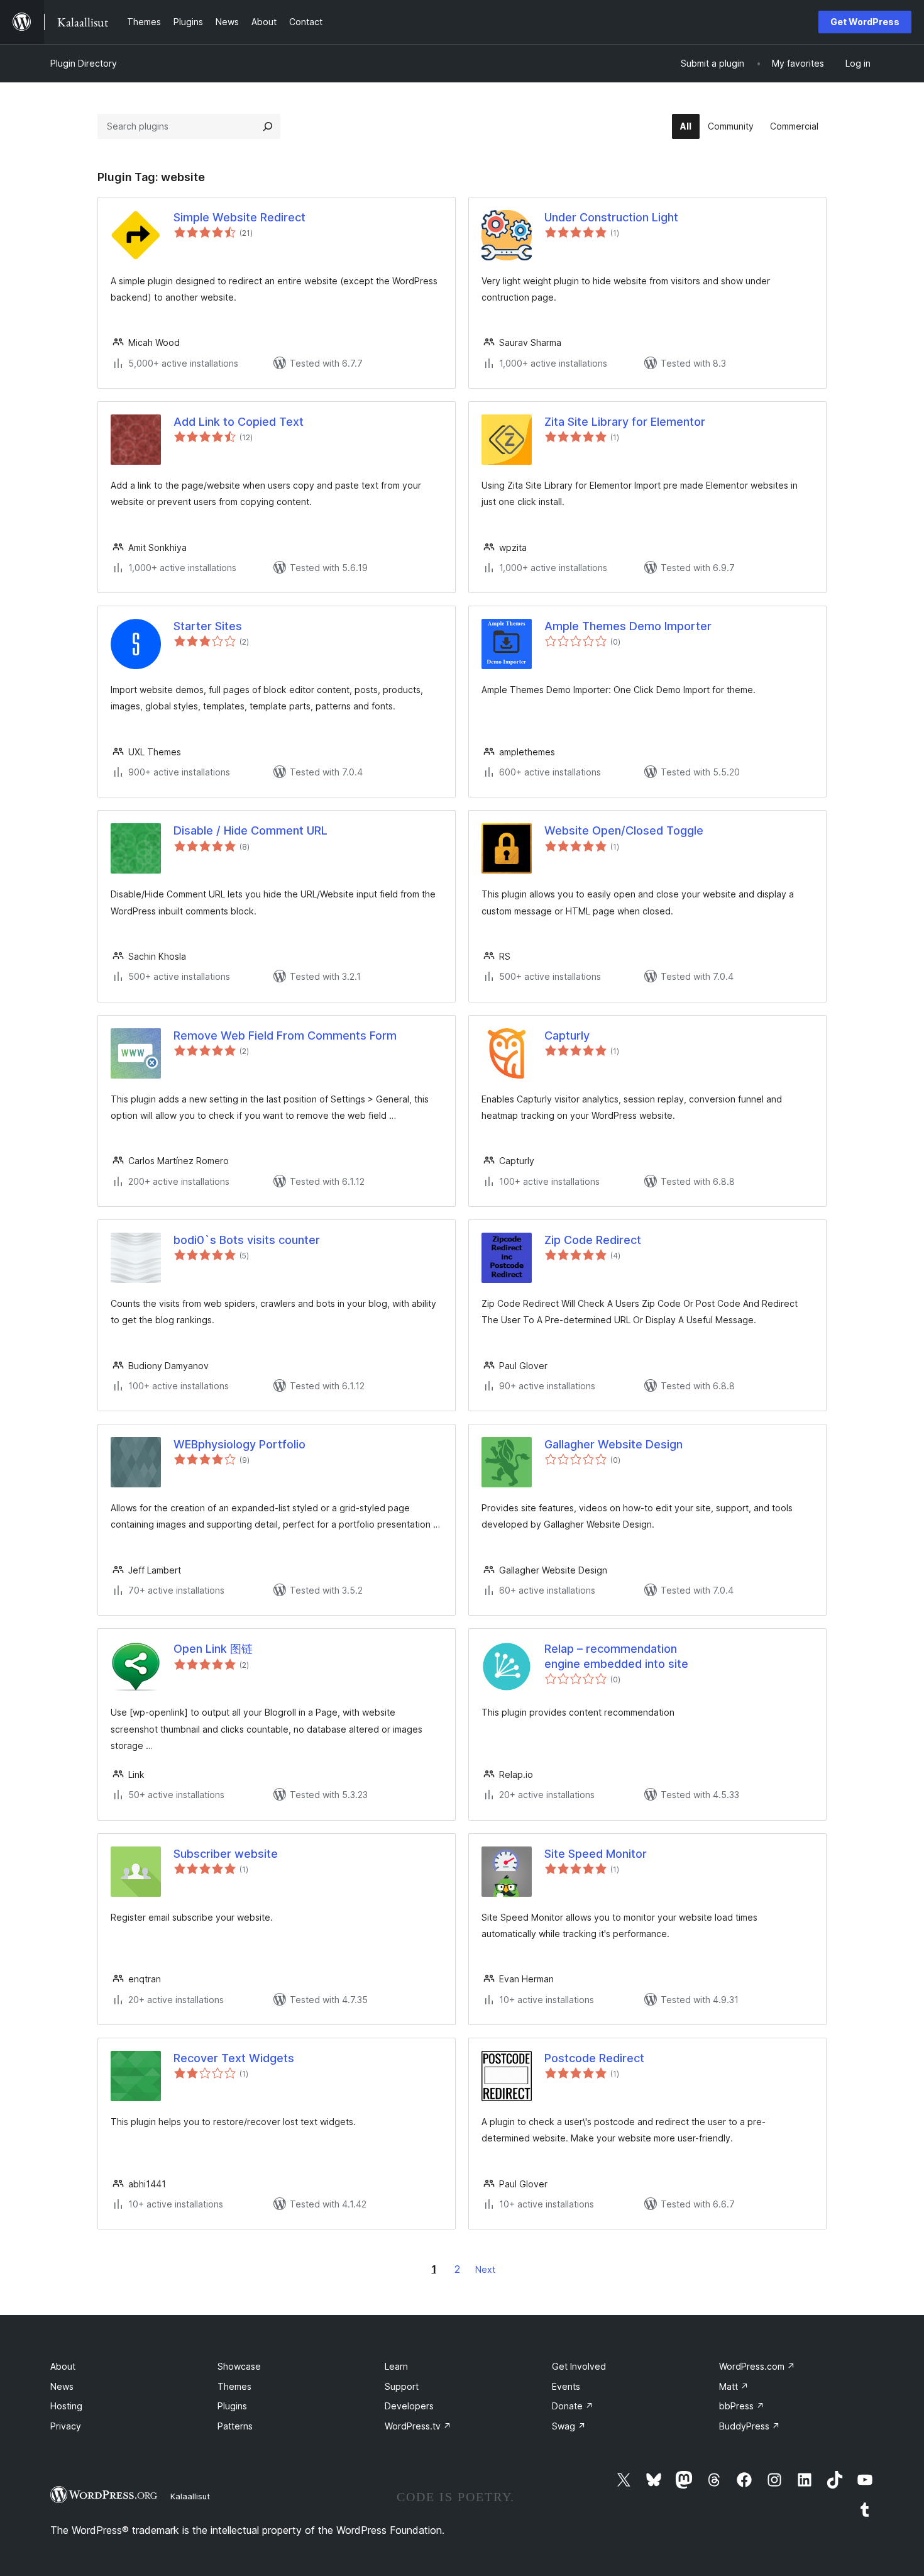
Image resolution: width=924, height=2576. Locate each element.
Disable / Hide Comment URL (250, 830)
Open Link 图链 (213, 1649)
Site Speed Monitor (596, 1854)
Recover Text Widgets (234, 2058)
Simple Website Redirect (239, 217)
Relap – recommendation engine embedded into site (616, 1656)
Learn (396, 2366)
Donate (573, 2406)
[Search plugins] (268, 126)
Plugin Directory (84, 63)
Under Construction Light (611, 217)
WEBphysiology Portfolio (239, 1444)
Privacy (66, 2426)
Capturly (567, 1035)
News (62, 2386)
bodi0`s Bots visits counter (247, 1240)
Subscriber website (226, 1854)
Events (566, 2386)
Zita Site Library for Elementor (625, 422)
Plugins (232, 2406)
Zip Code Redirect (593, 1240)
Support (402, 2386)
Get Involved (579, 2366)
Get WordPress (865, 22)
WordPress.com (757, 2366)
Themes (234, 2386)
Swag (569, 2426)
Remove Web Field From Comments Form (285, 1035)
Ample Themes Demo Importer (628, 626)
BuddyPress (750, 2426)
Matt (734, 2386)
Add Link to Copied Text (239, 422)
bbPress (742, 2406)
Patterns (235, 2426)
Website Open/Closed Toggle (624, 830)
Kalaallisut (190, 2496)
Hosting (66, 2406)
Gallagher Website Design (613, 1444)
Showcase (239, 2366)
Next (485, 2269)
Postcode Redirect (594, 2058)
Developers (409, 2406)
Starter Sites (208, 626)
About (63, 2366)
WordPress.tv (418, 2426)
